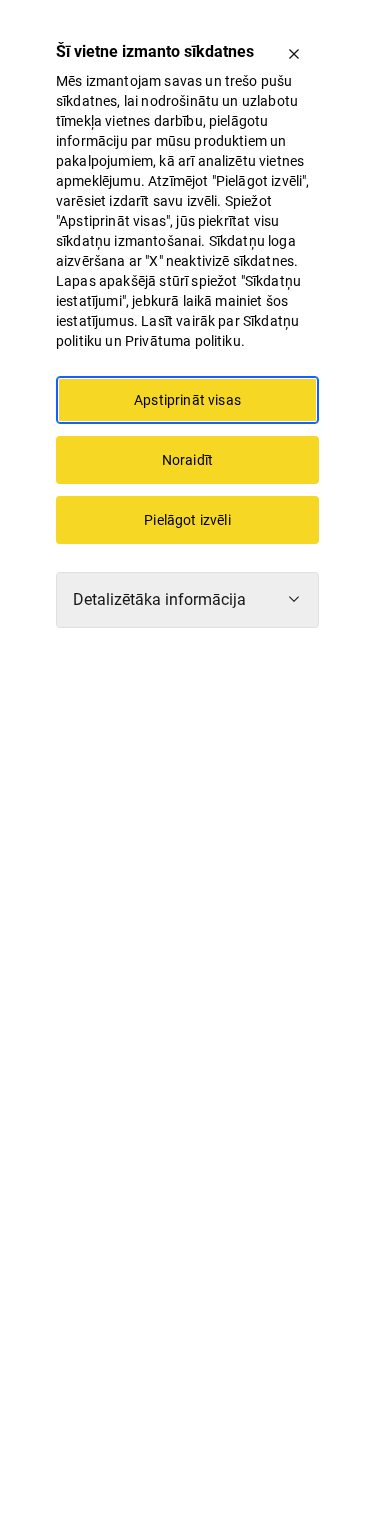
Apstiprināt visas (187, 400)
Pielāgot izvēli (187, 520)
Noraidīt (187, 460)
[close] (294, 54)
